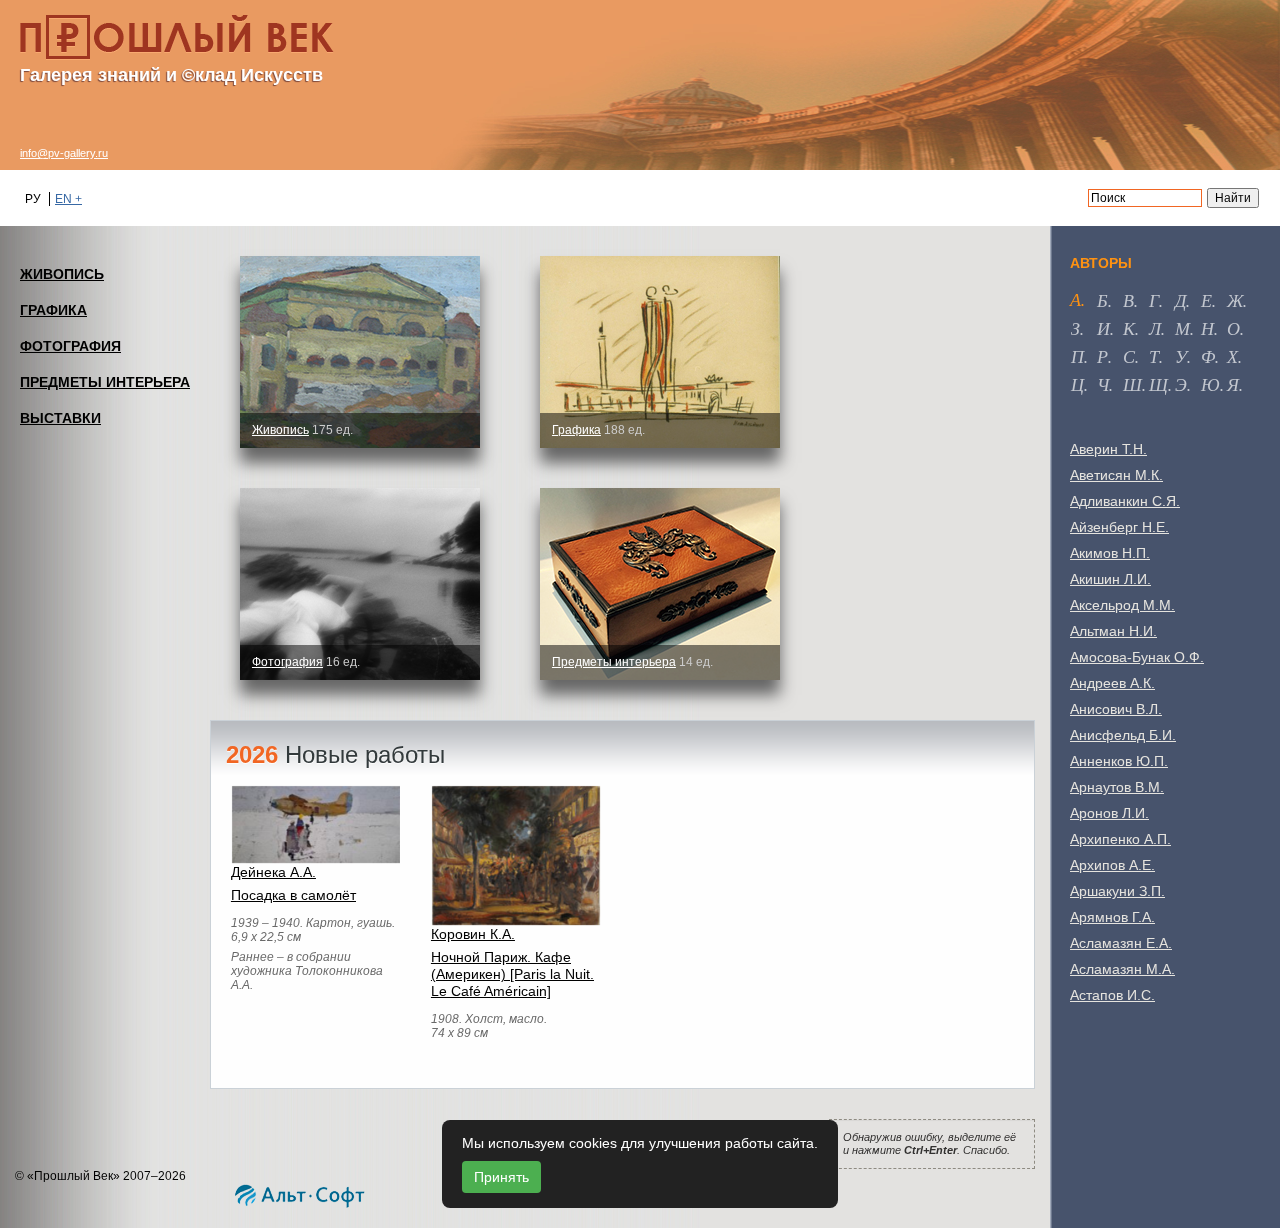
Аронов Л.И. (1109, 813)
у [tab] (1181, 356)
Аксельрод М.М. (1122, 605)
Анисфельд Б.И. (1123, 735)
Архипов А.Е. (1112, 865)
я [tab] (1233, 384)
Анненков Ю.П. (1119, 761)
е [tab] (1206, 300)
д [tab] (1180, 300)
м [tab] (1182, 328)
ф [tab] (1208, 356)
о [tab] (1233, 328)
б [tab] (1102, 300)
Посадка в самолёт (293, 895)
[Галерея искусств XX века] (177, 37)
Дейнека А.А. (273, 872)
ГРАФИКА (53, 310)
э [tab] (1181, 384)
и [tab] (1103, 328)
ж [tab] (1235, 300)
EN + (68, 199)
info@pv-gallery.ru (64, 153)
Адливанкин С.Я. (1125, 501)
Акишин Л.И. (1110, 579)
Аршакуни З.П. (1117, 891)
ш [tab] (1132, 384)
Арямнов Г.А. (1112, 917)
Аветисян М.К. (1116, 475)
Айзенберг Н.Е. (1119, 527)
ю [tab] (1210, 384)
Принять (501, 1177)
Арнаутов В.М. (1117, 787)
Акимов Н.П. (1110, 553)
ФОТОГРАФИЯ (70, 346)
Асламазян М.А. (1122, 969)
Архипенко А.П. (1120, 839)
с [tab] (1129, 356)
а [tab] (1075, 299)
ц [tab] (1077, 384)
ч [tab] (1103, 384)
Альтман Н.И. (1113, 631)
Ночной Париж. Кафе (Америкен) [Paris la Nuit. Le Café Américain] (512, 974)
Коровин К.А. (473, 934)
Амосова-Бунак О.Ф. (1137, 657)
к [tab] (1129, 328)
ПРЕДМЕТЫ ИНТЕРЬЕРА (105, 382)
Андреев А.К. (1112, 683)
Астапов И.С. (1112, 995)
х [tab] (1232, 356)
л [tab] (1155, 328)
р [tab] (1102, 356)
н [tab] (1207, 328)
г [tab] (1154, 300)
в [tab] (1128, 300)
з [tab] (1075, 328)
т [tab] (1154, 356)
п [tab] (1077, 356)
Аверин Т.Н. (1108, 449)
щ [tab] (1158, 384)
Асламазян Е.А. (1121, 943)
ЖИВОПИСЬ (62, 274)
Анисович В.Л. (1116, 709)
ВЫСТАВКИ (60, 418)
